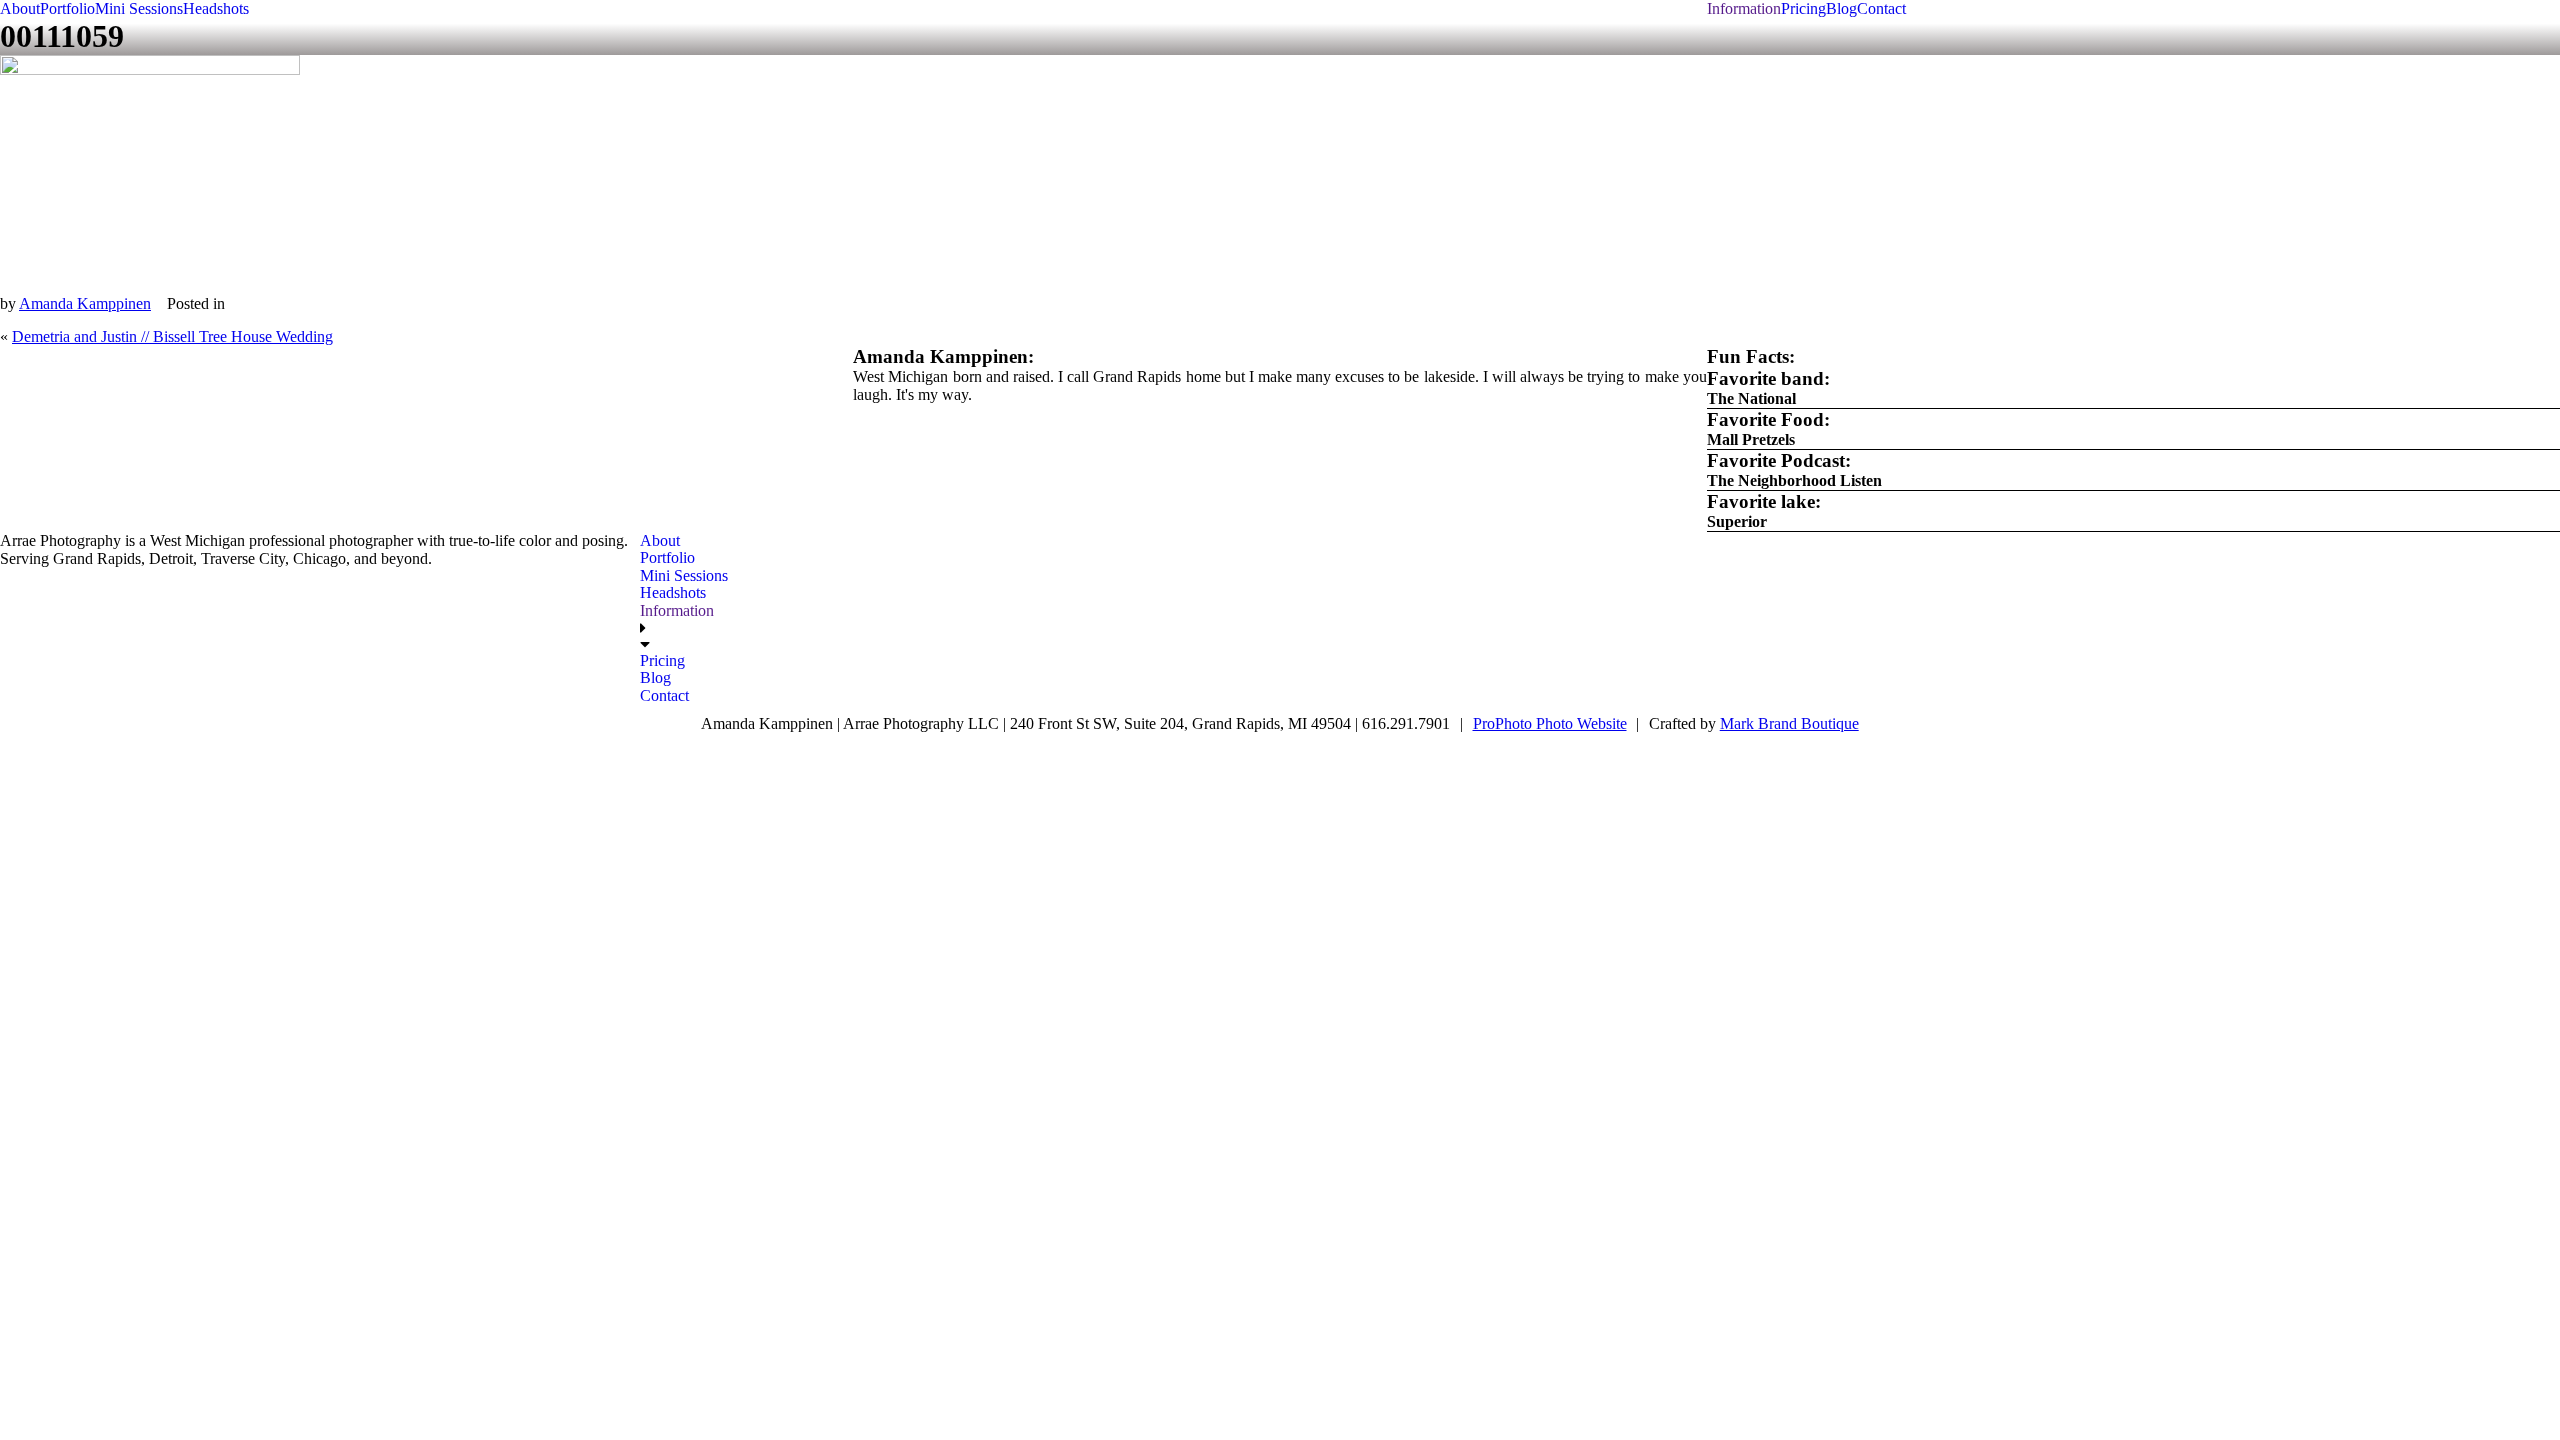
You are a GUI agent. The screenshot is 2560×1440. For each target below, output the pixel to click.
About (20, 8)
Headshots (216, 8)
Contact (1881, 8)
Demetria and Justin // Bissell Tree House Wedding (172, 336)
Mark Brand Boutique (1789, 723)
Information (1744, 8)
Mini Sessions (139, 8)
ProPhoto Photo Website (1550, 723)
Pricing (1803, 8)
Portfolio (67, 8)
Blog (1841, 8)
